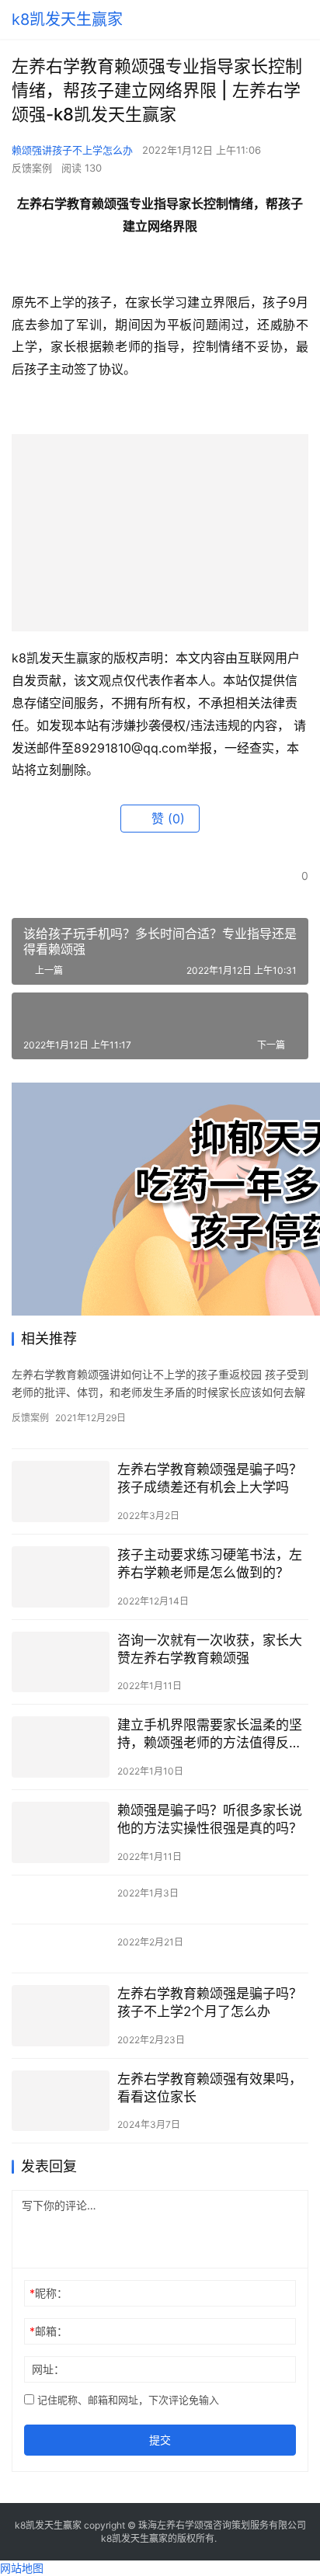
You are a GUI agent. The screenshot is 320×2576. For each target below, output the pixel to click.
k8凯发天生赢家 (67, 19)
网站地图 (22, 2568)
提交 (160, 2440)
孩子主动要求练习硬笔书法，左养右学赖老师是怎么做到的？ (210, 1564)
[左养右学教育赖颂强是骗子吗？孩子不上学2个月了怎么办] (61, 2016)
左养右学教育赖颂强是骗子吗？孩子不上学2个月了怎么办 (210, 2002)
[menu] (304, 19)
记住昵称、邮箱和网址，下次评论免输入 (127, 2400)
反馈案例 (32, 168)
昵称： (49, 2293)
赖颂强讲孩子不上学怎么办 (72, 150)
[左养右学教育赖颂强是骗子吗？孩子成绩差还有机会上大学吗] (61, 1491)
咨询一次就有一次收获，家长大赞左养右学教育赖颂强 (210, 1649)
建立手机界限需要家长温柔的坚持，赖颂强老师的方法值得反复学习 (210, 1735)
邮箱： (49, 2331)
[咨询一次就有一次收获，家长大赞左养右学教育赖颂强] (61, 1662)
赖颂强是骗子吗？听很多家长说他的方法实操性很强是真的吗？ (210, 1819)
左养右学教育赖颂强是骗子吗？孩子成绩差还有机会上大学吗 (210, 1478)
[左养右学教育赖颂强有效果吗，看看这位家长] (61, 2101)
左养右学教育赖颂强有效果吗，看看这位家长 (210, 2088)
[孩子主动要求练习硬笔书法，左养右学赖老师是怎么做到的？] (61, 1577)
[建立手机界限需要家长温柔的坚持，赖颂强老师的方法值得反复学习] (61, 1747)
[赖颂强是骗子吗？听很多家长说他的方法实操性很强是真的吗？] (61, 1832)
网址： (48, 2369)
